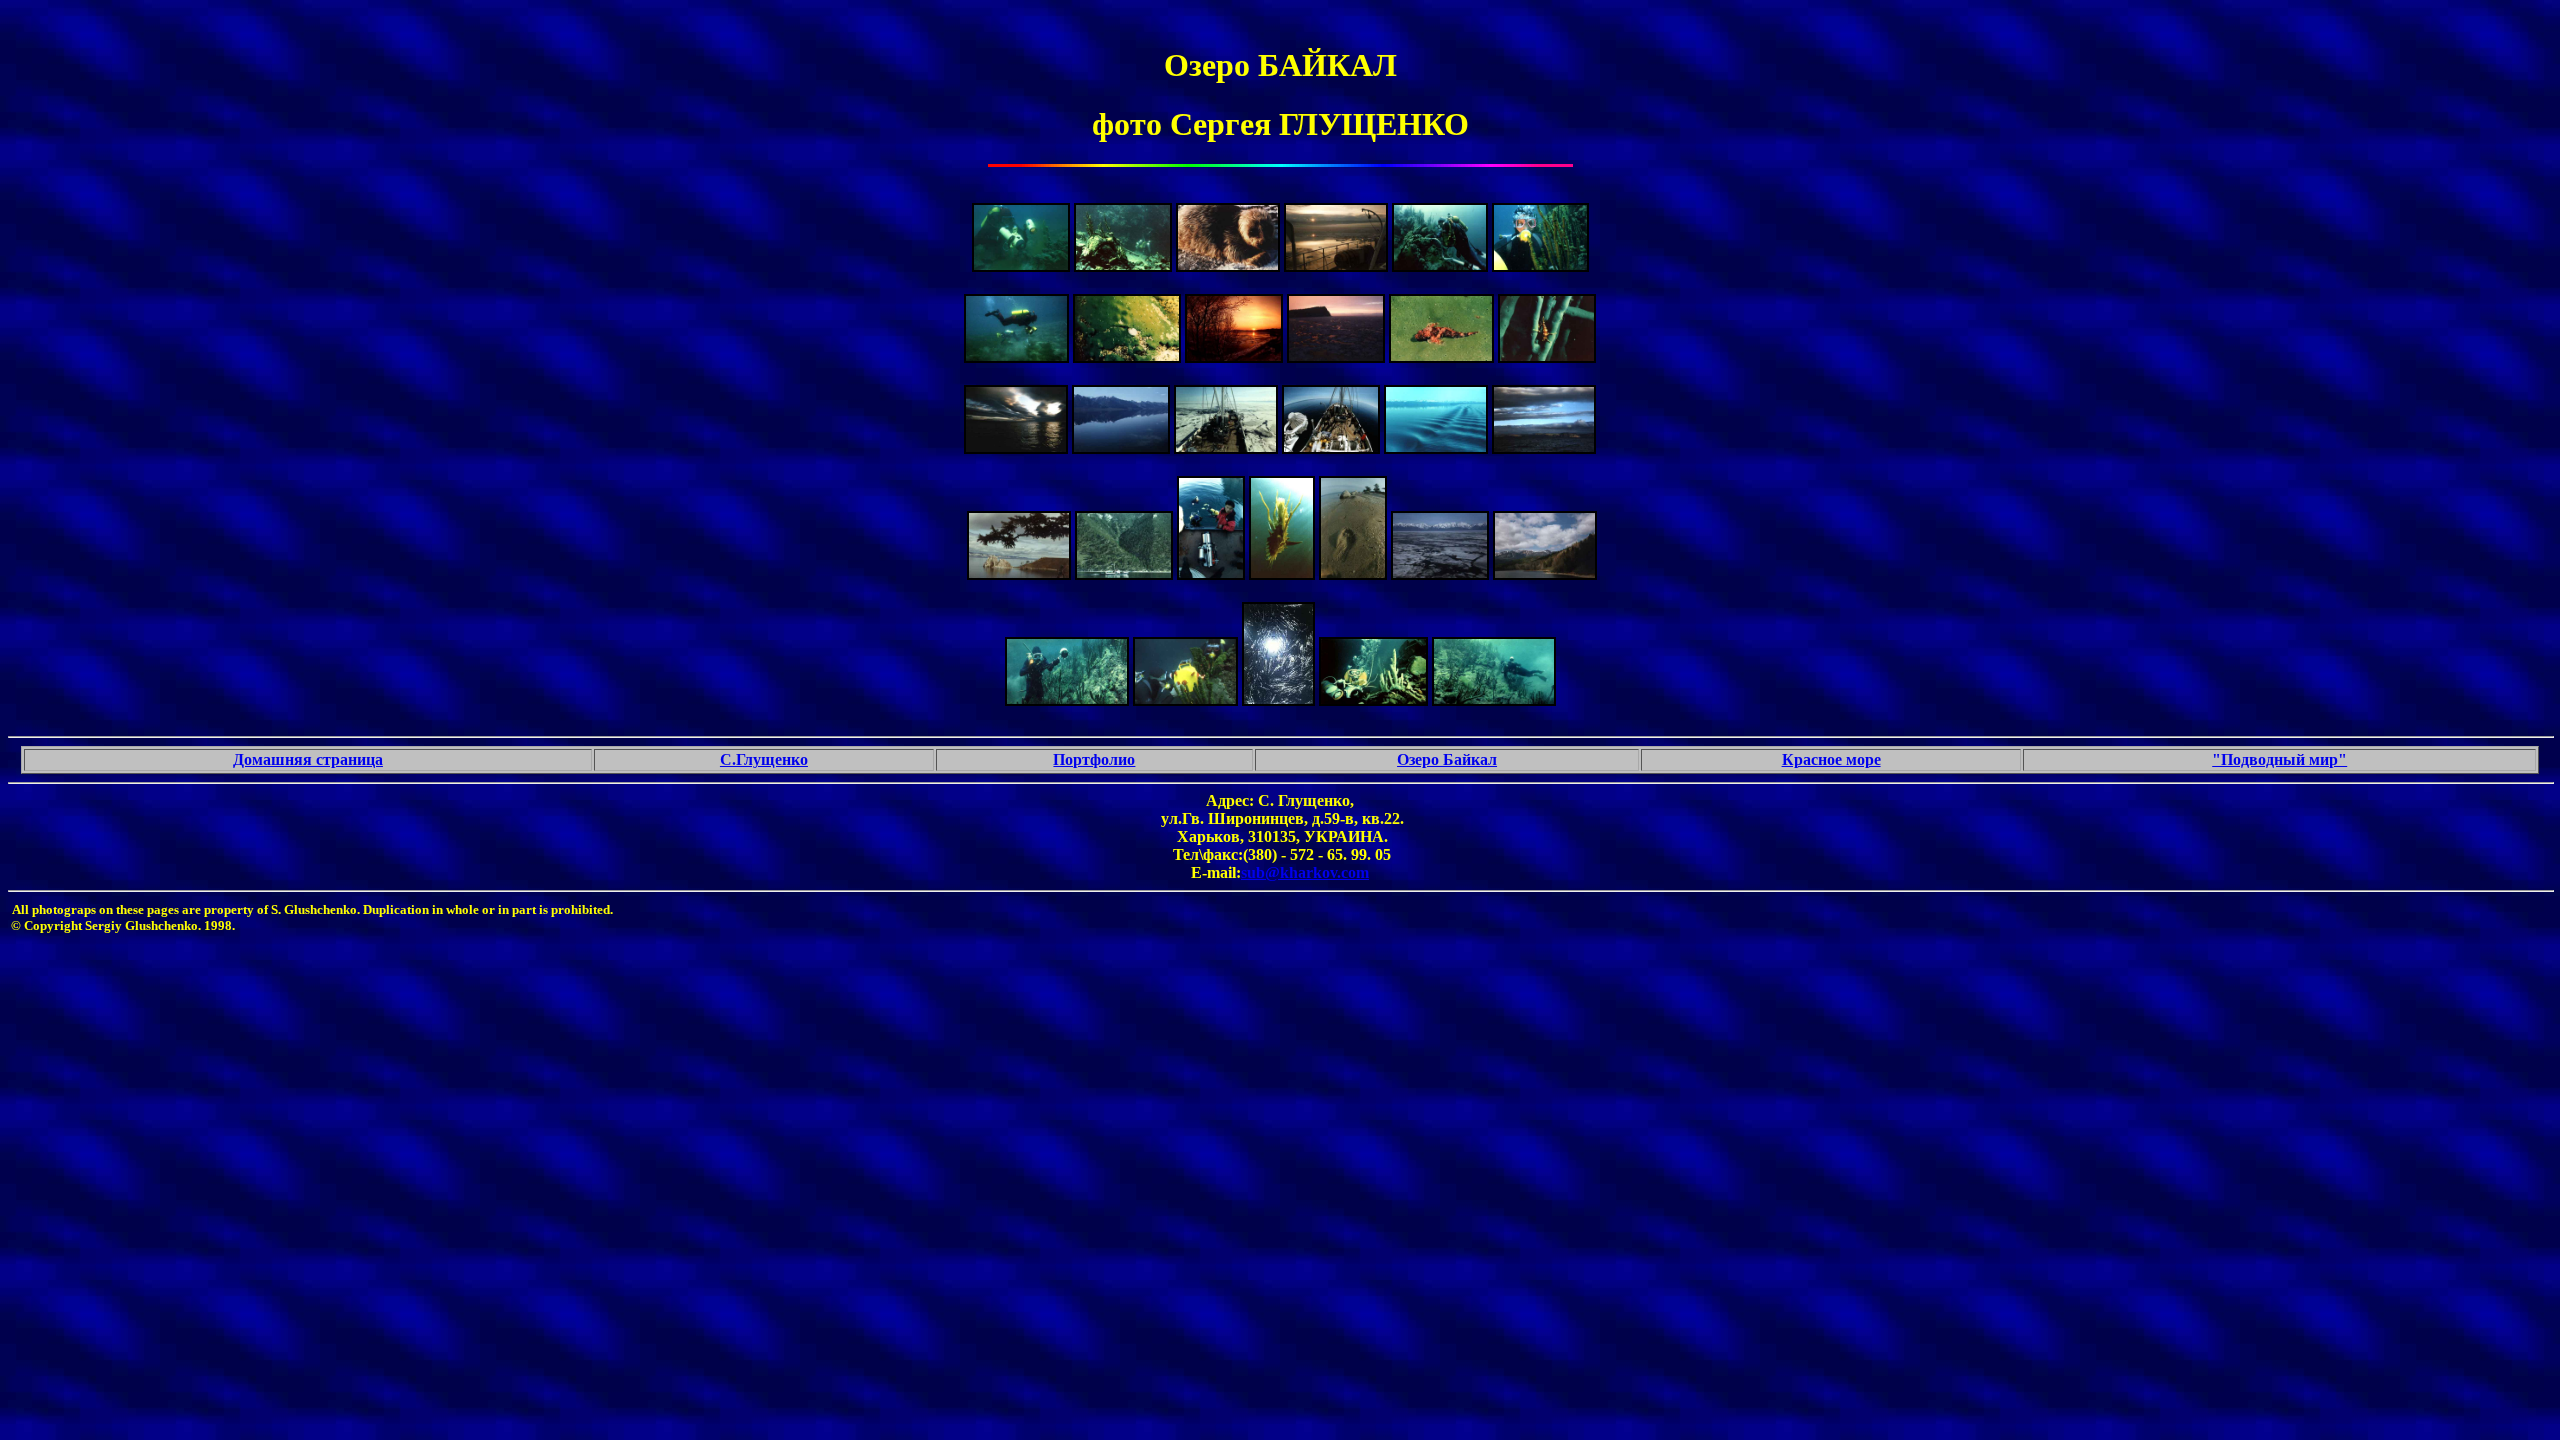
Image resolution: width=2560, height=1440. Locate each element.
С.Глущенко (764, 759)
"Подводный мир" (2279, 759)
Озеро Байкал (1447, 759)
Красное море (1831, 759)
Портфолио (1094, 759)
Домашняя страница (308, 759)
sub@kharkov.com (1305, 872)
